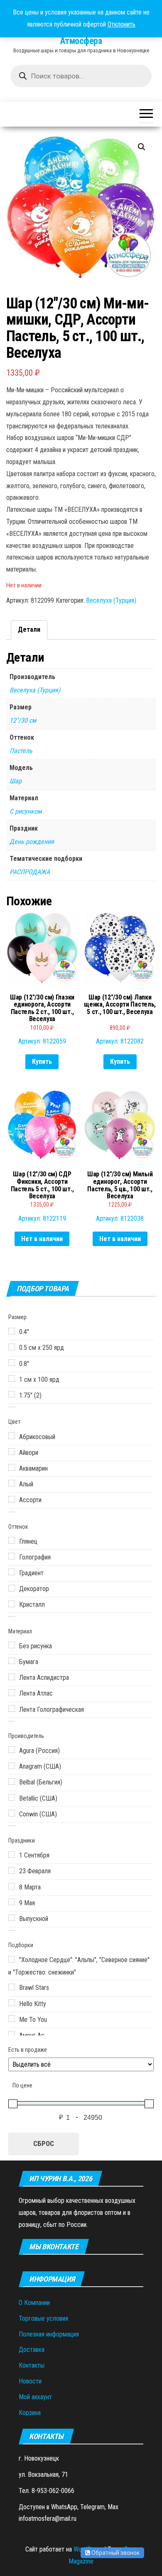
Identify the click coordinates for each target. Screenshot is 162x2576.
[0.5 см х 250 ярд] (12, 1347)
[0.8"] (12, 1363)
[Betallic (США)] (12, 1797)
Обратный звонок (115, 2553)
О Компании (34, 2303)
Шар (16, 781)
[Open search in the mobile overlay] (81, 76)
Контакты (32, 2365)
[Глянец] (12, 1540)
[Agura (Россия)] (12, 1750)
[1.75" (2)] (12, 1394)
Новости (30, 2381)
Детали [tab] (29, 629)
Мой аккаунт (35, 2397)
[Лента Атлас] (12, 1693)
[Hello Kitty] (12, 2003)
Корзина (30, 2413)
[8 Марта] (12, 1886)
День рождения (32, 842)
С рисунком (26, 811)
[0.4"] (12, 1331)
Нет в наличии (42, 1239)
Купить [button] (42, 1062)
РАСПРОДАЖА (30, 872)
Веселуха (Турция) (111, 600)
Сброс (44, 2143)
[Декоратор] (12, 1588)
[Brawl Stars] (12, 1987)
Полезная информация (49, 2334)
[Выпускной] (12, 1918)
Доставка (32, 2350)
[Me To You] (12, 2019)
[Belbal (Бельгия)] (12, 1782)
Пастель (21, 751)
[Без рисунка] (12, 1645)
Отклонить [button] (121, 24)
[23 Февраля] (12, 1870)
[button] (142, 147)
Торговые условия (43, 2318)
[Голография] (12, 1556)
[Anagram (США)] (12, 1766)
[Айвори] (12, 1452)
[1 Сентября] (12, 1855)
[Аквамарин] (12, 1467)
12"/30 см (23, 720)
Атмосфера (81, 41)
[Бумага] (12, 1661)
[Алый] (12, 1483)
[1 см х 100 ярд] (12, 1378)
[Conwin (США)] (12, 1813)
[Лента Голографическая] (12, 1708)
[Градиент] (12, 1572)
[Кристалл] (12, 1604)
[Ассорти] (12, 1499)
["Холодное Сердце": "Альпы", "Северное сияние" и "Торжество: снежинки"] (12, 1959)
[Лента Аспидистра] (12, 1677)
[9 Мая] (12, 1902)
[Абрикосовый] (12, 1436)
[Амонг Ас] (12, 2034)
